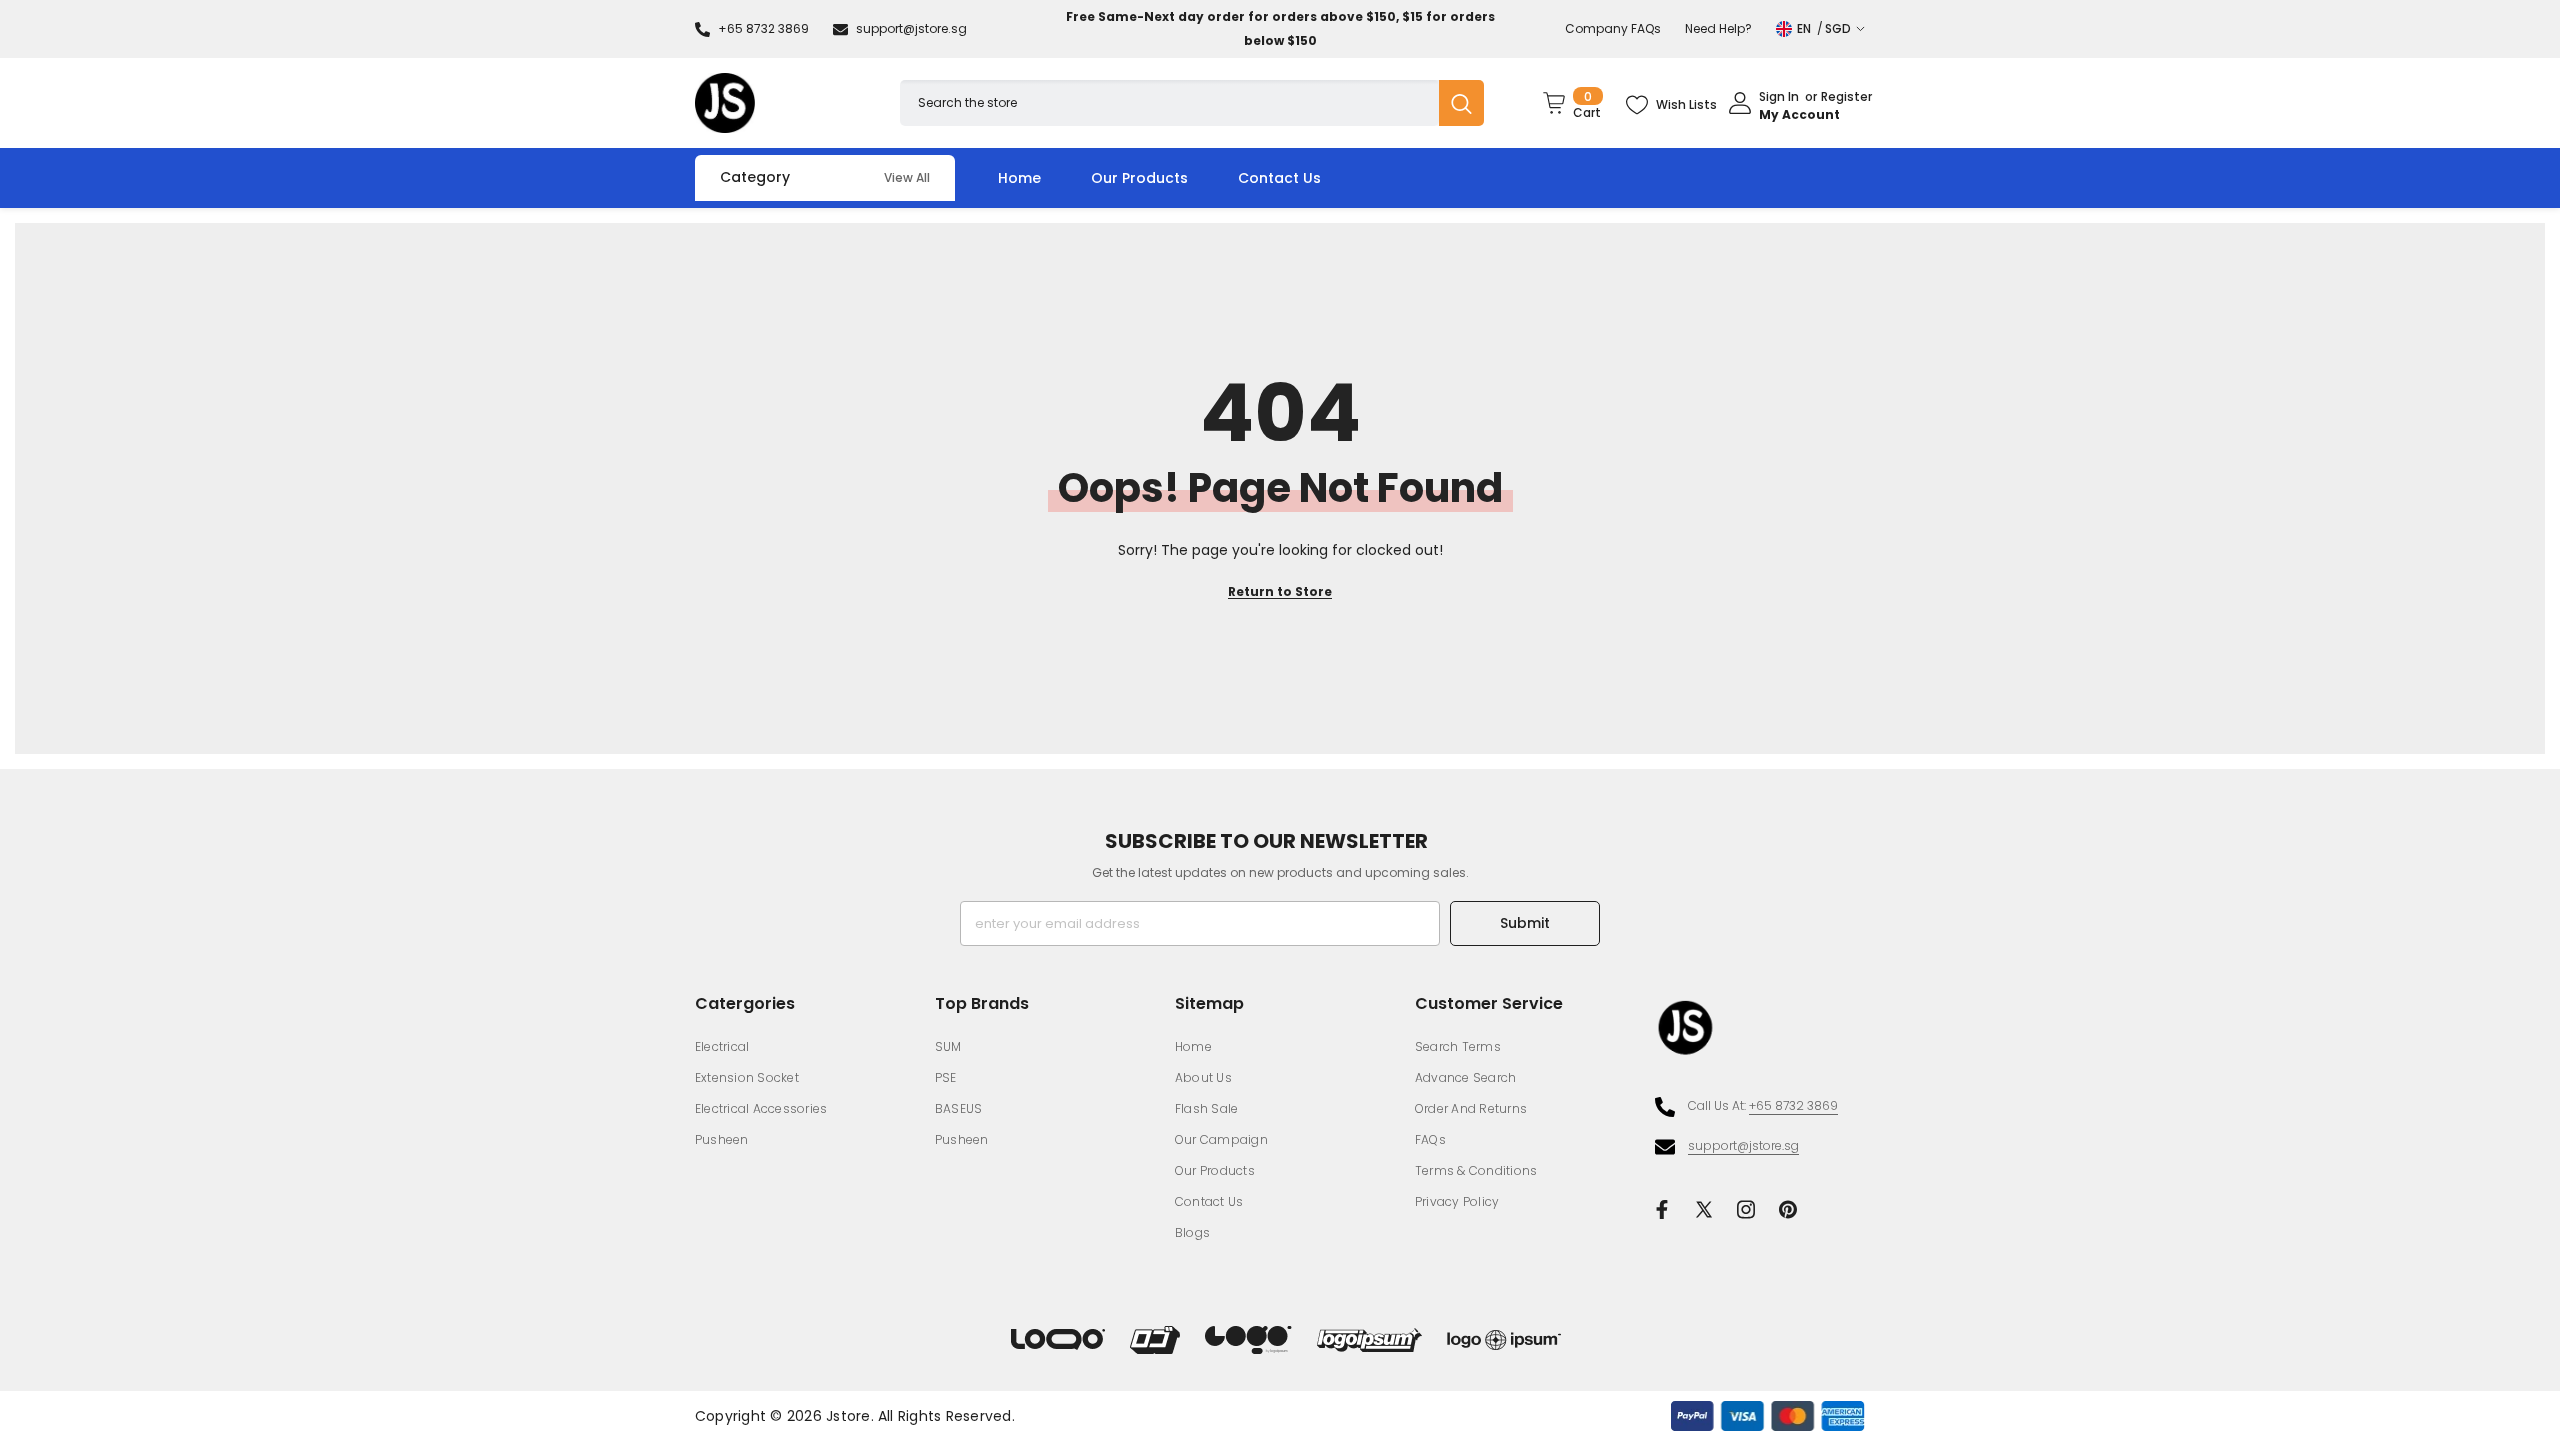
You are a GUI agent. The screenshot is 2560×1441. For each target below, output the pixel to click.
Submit (1525, 923)
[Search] (1192, 102)
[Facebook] (1662, 1209)
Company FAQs (1613, 28)
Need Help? (1718, 28)
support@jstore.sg (911, 28)
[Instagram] (1746, 1209)
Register (1846, 97)
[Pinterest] (1788, 1209)
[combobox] (1169, 102)
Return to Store (1280, 591)
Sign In (1779, 97)
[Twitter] (1704, 1209)
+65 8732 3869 (763, 28)
